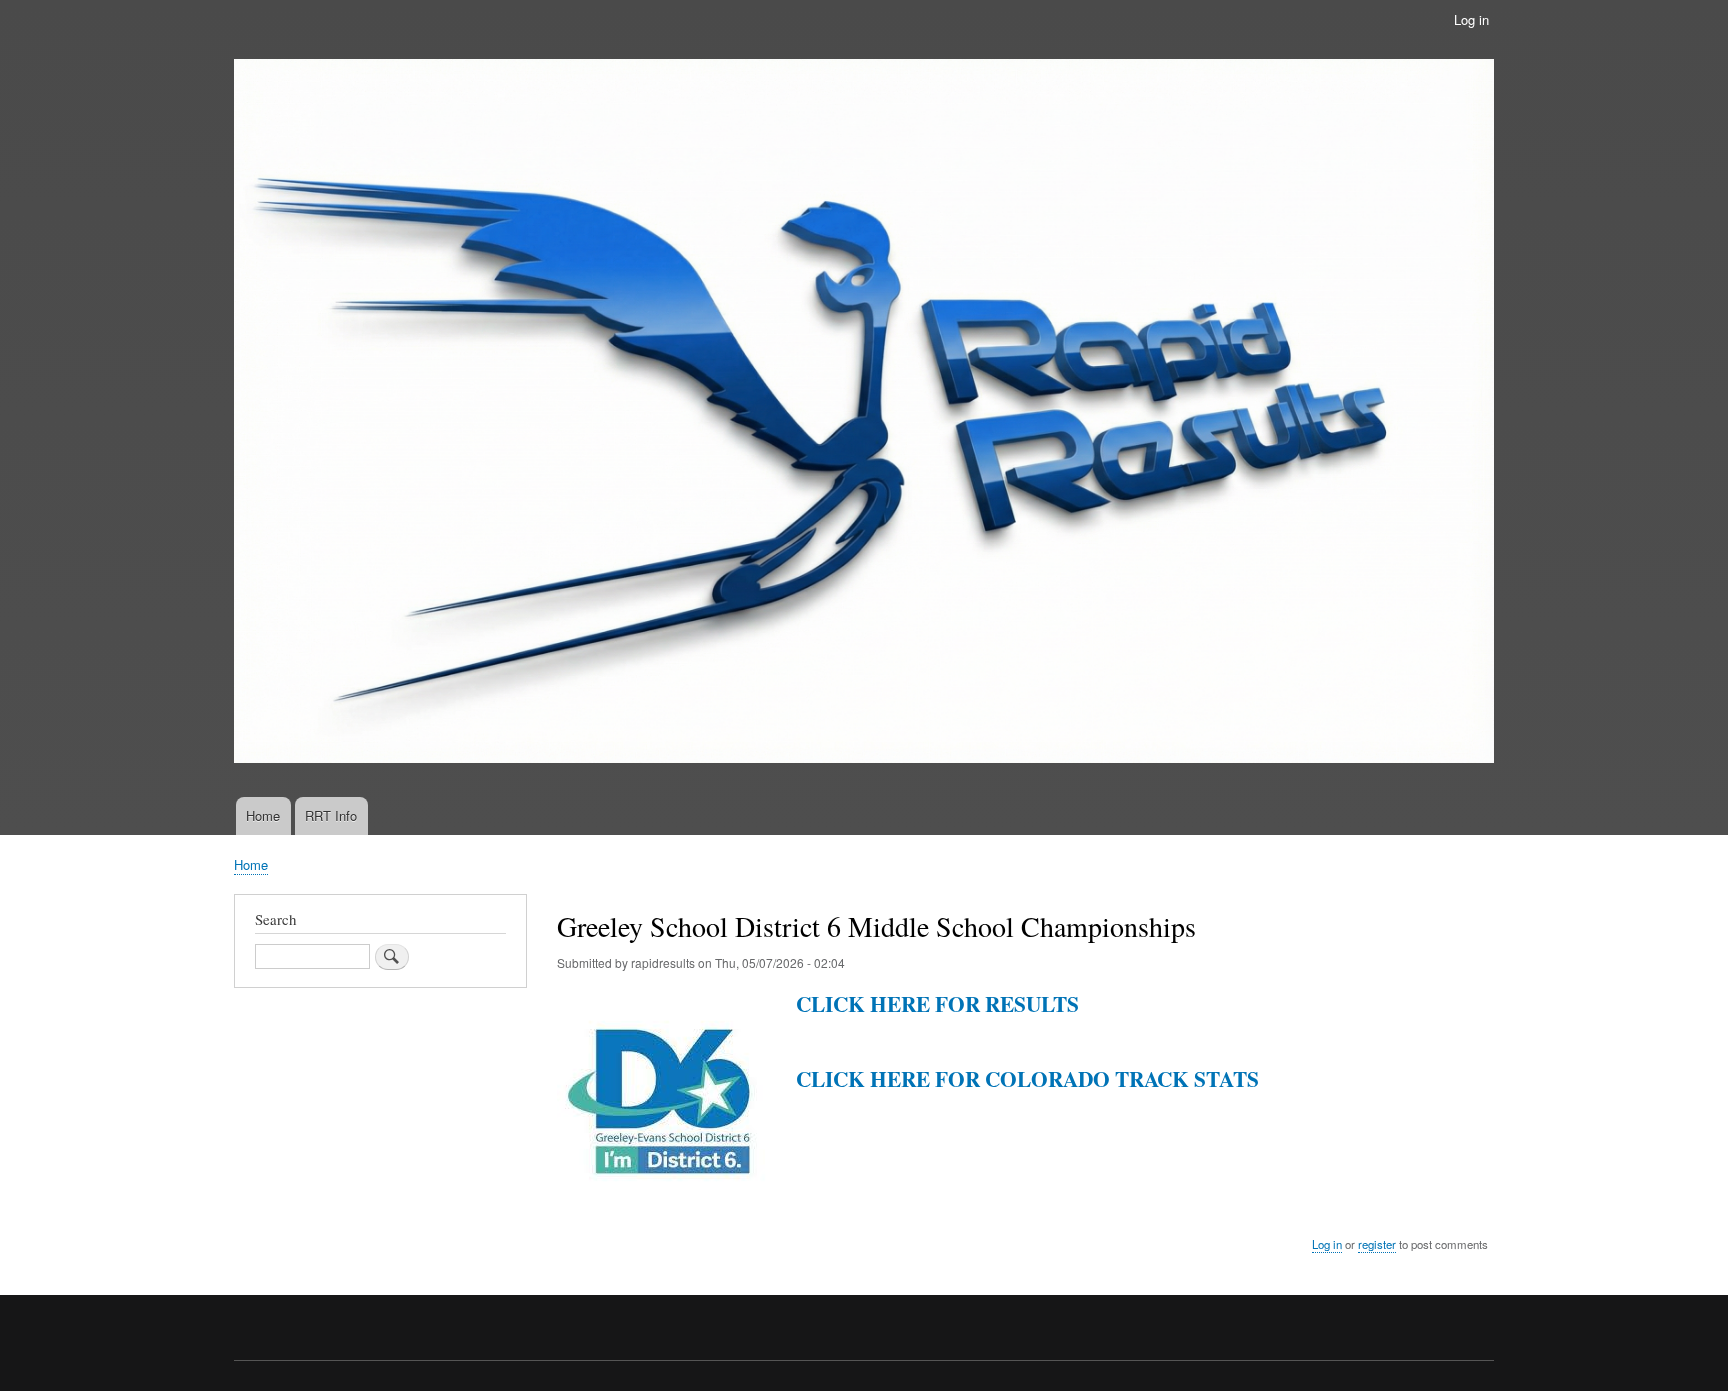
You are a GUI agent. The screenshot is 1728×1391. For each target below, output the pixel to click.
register (1377, 1244)
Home (263, 815)
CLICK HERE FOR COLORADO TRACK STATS (1027, 1078)
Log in (1471, 19)
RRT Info (331, 815)
